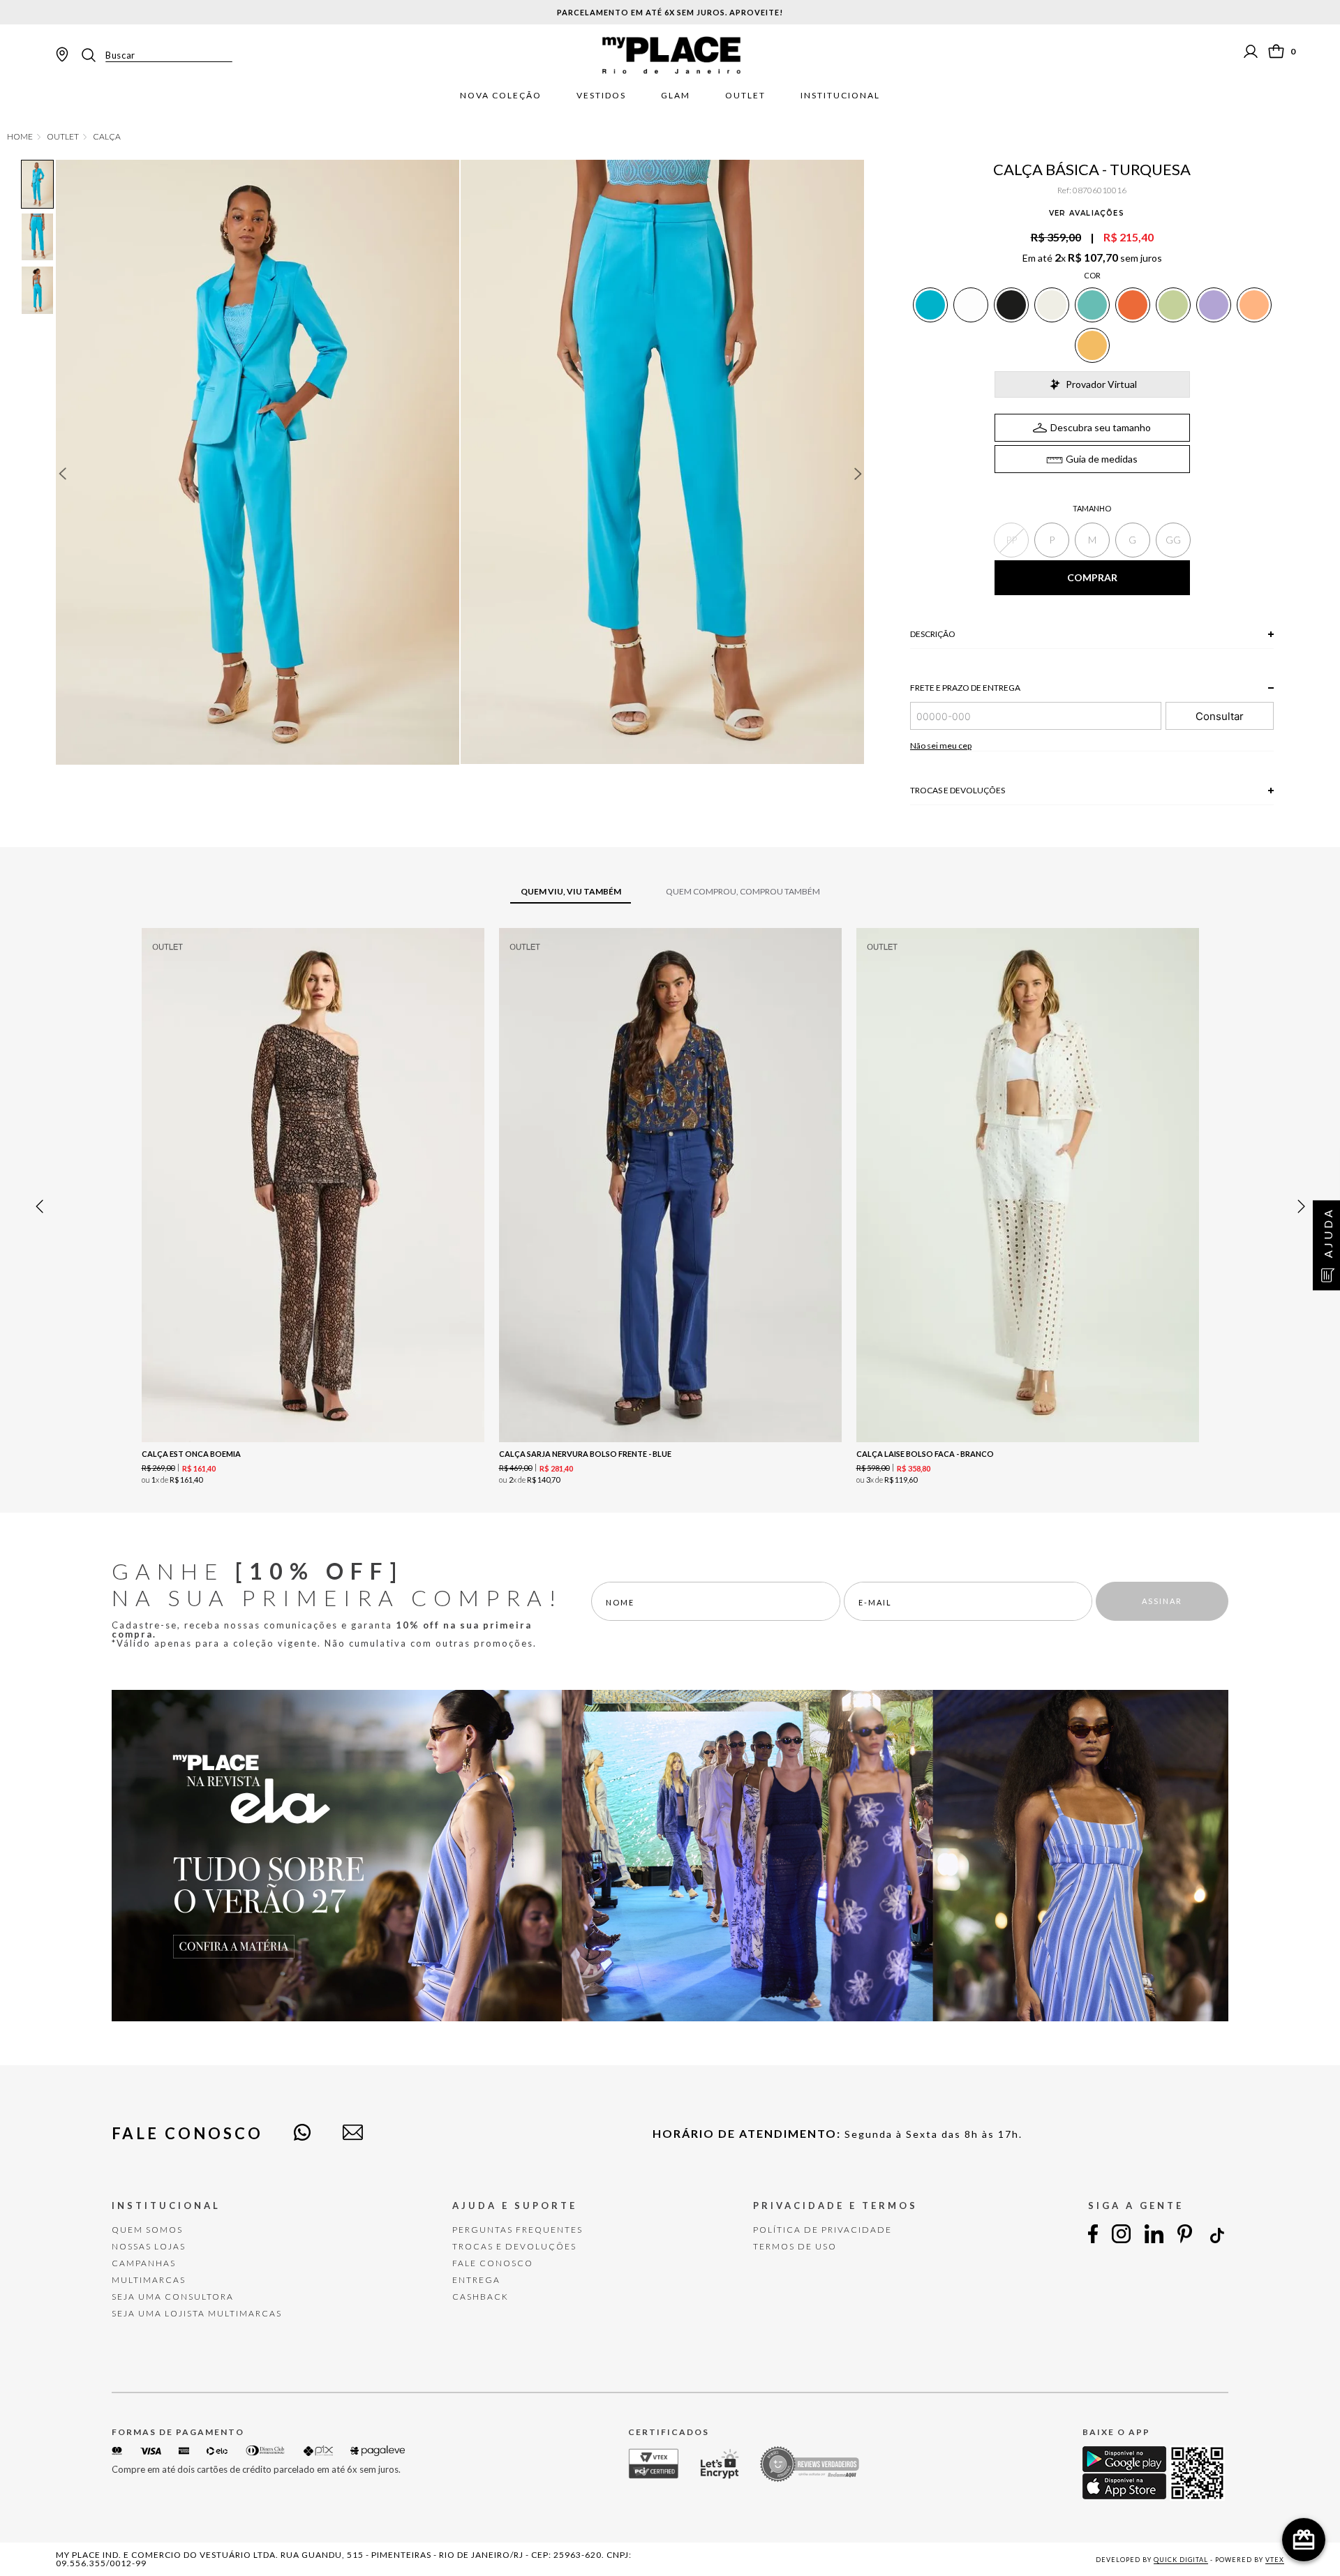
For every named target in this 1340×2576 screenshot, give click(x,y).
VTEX (1275, 2560)
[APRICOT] (1254, 305)
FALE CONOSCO (493, 2263)
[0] (1276, 51)
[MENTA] (1173, 305)
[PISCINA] (1092, 305)
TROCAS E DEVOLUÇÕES (514, 2246)
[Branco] (971, 305)
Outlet (745, 96)
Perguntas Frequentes (518, 2230)
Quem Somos (147, 2230)
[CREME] (1052, 305)
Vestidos (601, 96)
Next (858, 474)
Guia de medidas (1102, 459)
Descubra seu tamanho (1101, 427)
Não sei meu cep (941, 746)
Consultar (1220, 716)
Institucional (840, 96)
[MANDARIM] (1133, 305)
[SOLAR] (1092, 345)
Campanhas (144, 2263)
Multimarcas (149, 2280)
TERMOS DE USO (795, 2246)
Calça (107, 137)
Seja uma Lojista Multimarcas (197, 2313)
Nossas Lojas (149, 2246)
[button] (1011, 540)
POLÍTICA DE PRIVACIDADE (822, 2230)
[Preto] (1011, 305)
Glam (676, 96)
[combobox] (156, 55)
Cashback (481, 2297)
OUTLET (63, 137)
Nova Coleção (501, 96)
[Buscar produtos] (93, 55)
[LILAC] (1214, 305)
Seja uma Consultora (173, 2297)
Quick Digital (1181, 2560)
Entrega (476, 2280)
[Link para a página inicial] (20, 137)
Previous (62, 474)
